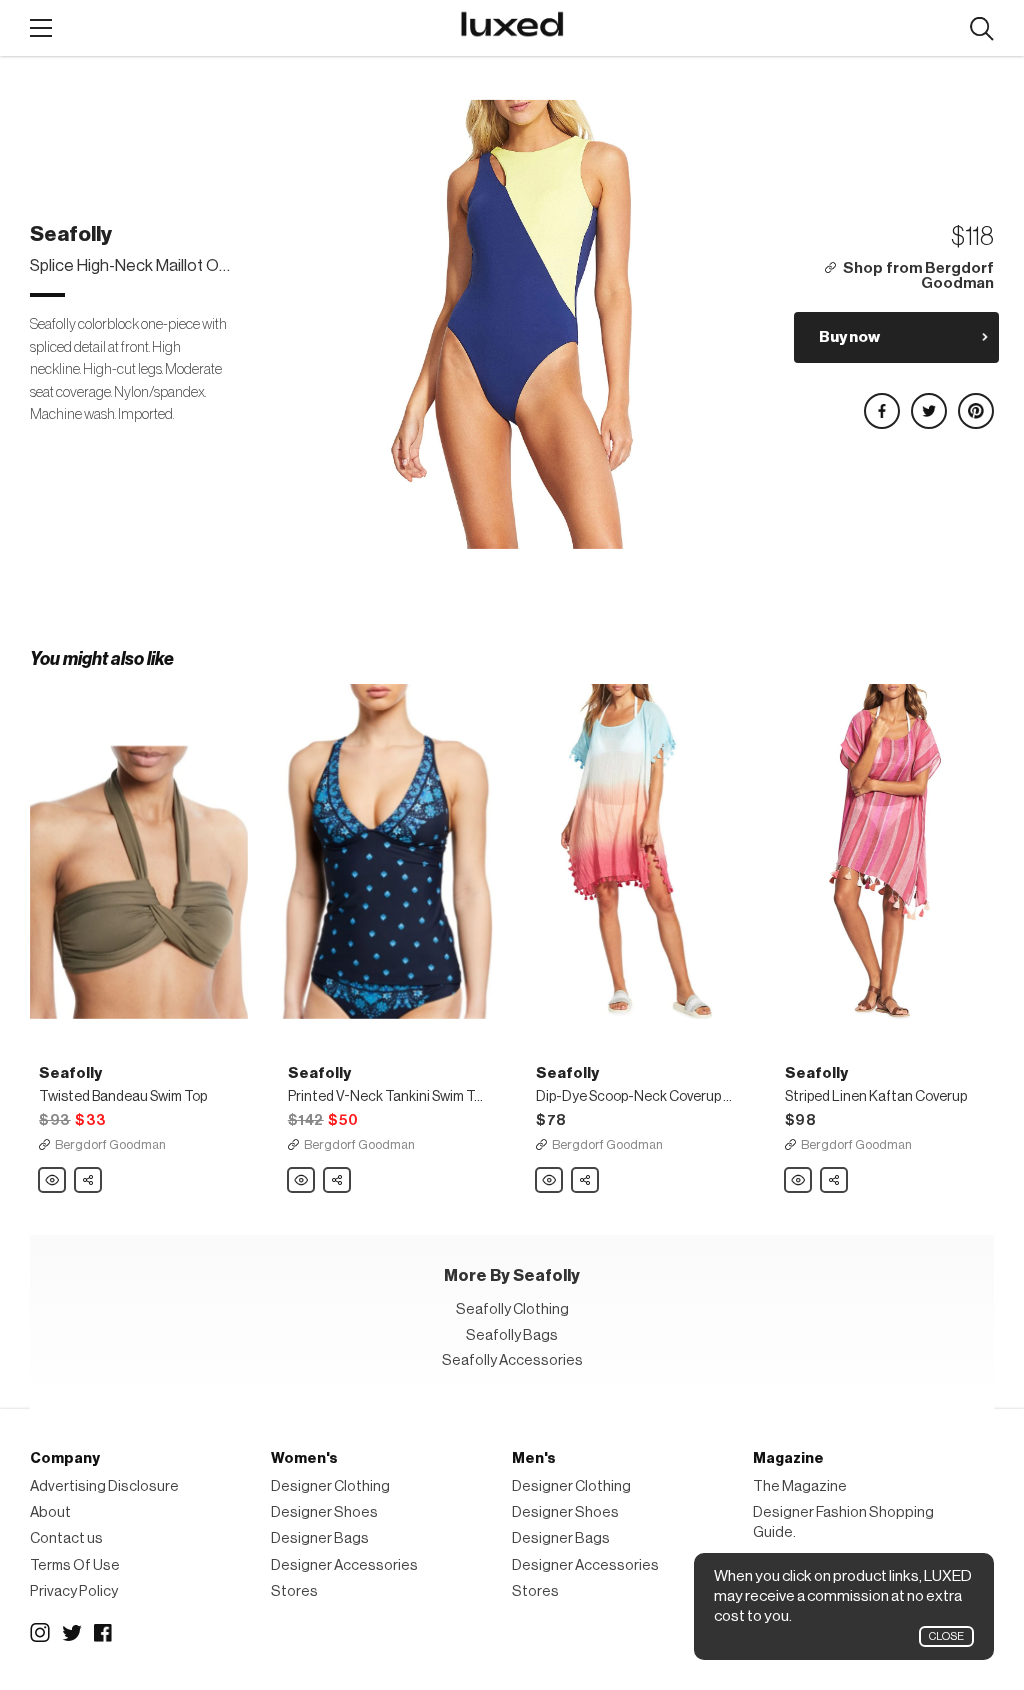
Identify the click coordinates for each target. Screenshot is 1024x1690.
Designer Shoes (324, 1512)
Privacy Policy (74, 1591)
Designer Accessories (344, 1565)
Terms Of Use (75, 1565)
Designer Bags (320, 1538)
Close (946, 1636)
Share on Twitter (928, 402)
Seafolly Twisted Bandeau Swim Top (53, 1181)
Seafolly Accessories (512, 1360)
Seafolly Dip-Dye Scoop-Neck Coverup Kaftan (550, 1181)
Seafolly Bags (512, 1335)
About (50, 1512)
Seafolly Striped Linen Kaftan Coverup (799, 1181)
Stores (294, 1591)
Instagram (40, 1633)
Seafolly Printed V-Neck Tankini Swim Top (302, 1181)
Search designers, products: (981, 29)
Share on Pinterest (975, 402)
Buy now (849, 337)
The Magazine (800, 1486)
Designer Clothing (330, 1486)
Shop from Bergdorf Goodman (918, 276)
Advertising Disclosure (104, 1486)
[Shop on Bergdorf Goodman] (139, 851)
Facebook (104, 1633)
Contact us (66, 1538)
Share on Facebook (881, 402)
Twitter (72, 1633)
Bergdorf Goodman (110, 1144)
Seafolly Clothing (512, 1309)
